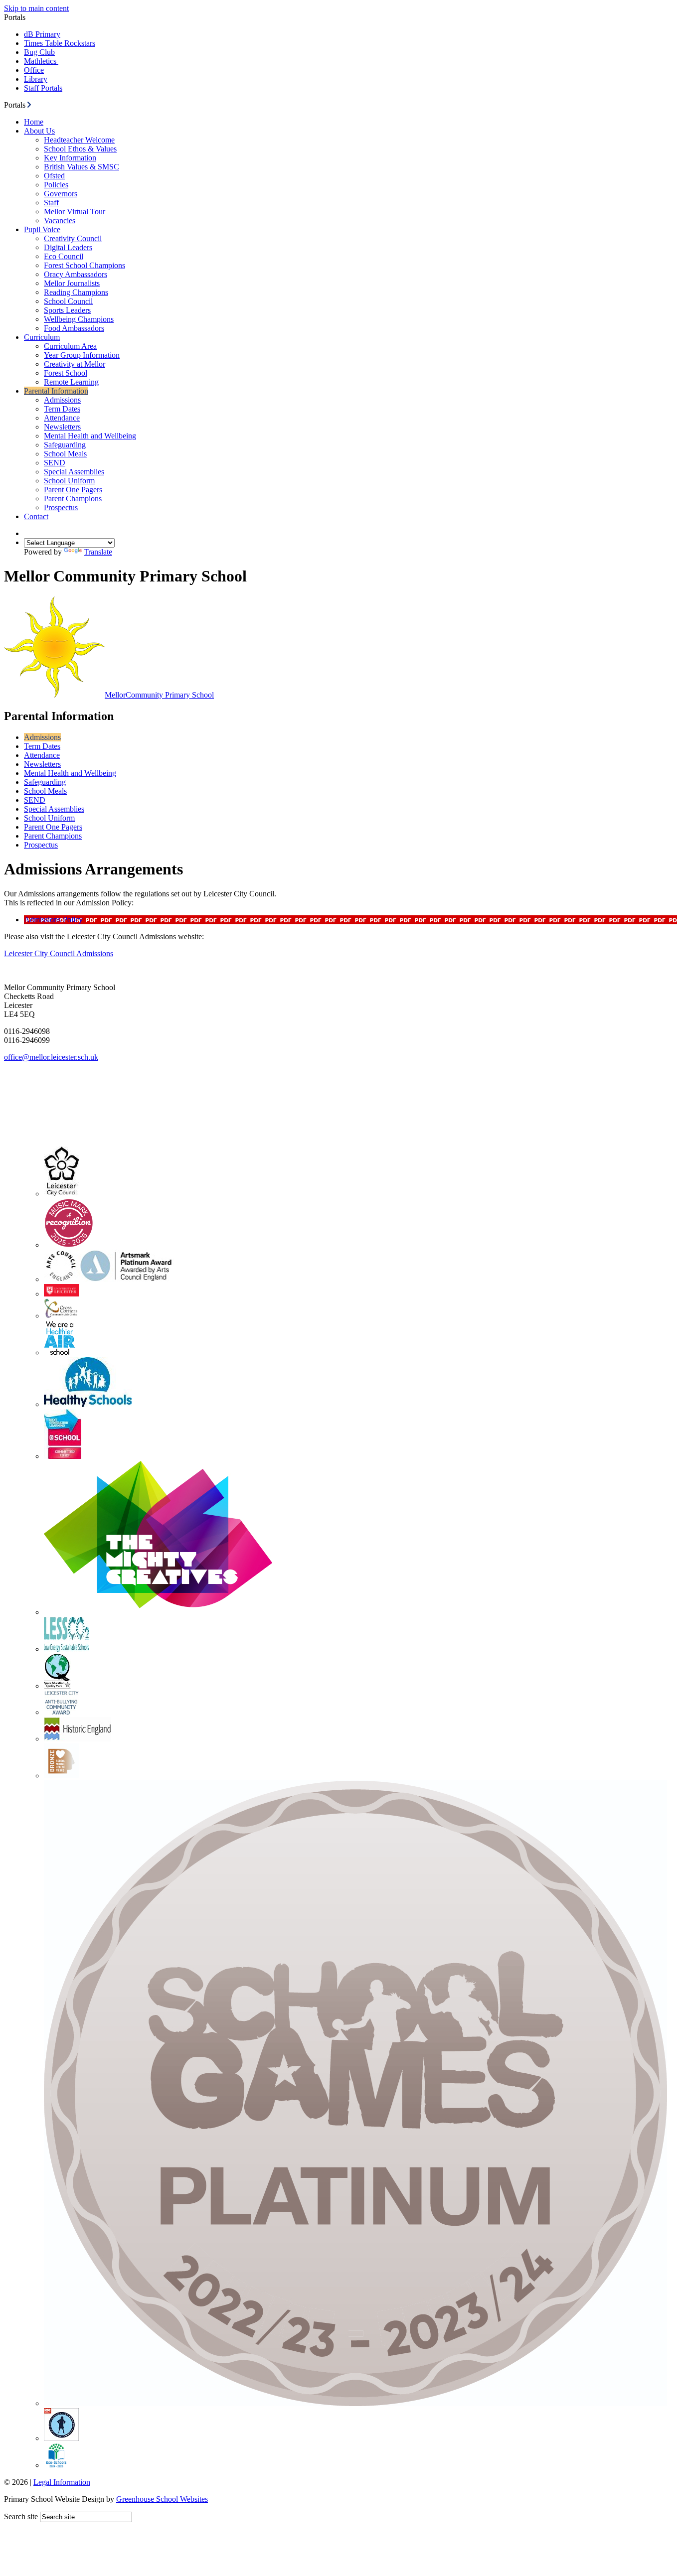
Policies (56, 185)
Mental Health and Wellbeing (90, 436)
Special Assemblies (74, 472)
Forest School (66, 373)
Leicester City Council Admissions (59, 953)
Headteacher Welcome (79, 140)
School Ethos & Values (80, 149)
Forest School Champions (85, 265)
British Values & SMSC (82, 167)
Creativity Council (73, 238)
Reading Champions (76, 292)
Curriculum (42, 337)
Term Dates (62, 409)
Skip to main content (36, 8)
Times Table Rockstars (60, 43)
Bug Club (39, 52)
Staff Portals (43, 88)
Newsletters (62, 427)
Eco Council (64, 256)
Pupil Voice (42, 229)
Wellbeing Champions (79, 319)
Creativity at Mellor (75, 364)
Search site (21, 2516)
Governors (61, 194)
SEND (55, 463)
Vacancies (60, 220)
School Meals (65, 454)
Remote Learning (71, 382)
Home (34, 122)
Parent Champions (73, 499)
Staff (51, 203)
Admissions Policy (53, 920)
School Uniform (69, 481)
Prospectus (61, 507)
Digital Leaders (68, 247)
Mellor (159, 695)
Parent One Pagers (73, 490)
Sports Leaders (67, 310)
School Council (68, 301)
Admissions (62, 400)
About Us (39, 131)
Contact (36, 516)
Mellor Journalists (72, 283)
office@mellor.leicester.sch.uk (51, 1057)
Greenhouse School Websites (162, 2499)
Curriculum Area (70, 346)
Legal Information (62, 2482)
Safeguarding (65, 445)
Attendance (62, 418)
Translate (98, 552)
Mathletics (41, 61)
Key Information (70, 158)
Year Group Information (82, 355)
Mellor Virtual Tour (75, 212)
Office (34, 70)
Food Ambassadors (74, 328)
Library (36, 79)
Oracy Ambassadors (76, 274)
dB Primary (42, 34)
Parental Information (56, 391)
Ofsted (54, 176)
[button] (29, 105)
